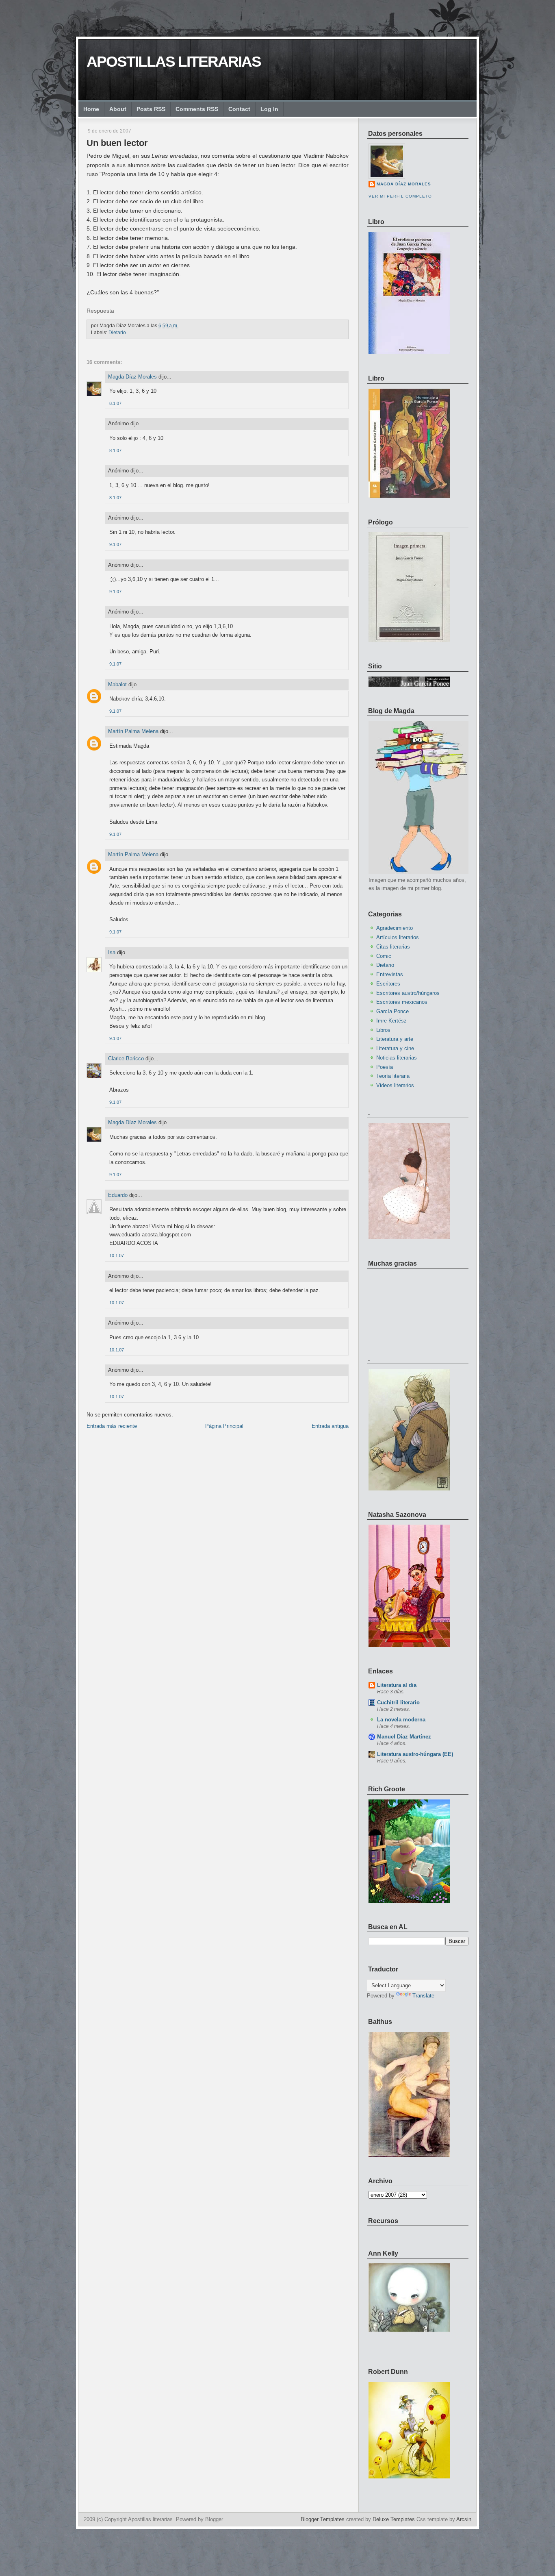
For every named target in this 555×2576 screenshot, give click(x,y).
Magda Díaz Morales (132, 377)
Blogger (214, 2519)
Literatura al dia (397, 1685)
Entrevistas (390, 974)
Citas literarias (393, 947)
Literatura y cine (395, 1048)
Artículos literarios (398, 937)
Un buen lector (117, 143)
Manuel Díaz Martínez (404, 1737)
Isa (112, 952)
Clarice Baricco (126, 1058)
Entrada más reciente (112, 1426)
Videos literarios (395, 1085)
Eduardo (118, 1195)
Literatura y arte (395, 1039)
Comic (384, 956)
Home (91, 109)
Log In (269, 109)
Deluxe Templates (394, 2519)
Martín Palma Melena (133, 731)
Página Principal (224, 1426)
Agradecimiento (395, 928)
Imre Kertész (391, 1021)
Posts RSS (151, 109)
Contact (239, 109)
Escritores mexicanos (402, 1002)
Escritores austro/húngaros (408, 993)
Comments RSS (197, 109)
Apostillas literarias (174, 62)
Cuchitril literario (398, 1702)
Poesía (385, 1067)
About (118, 109)
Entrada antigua (330, 1426)
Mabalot (117, 684)
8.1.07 (115, 403)
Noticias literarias (397, 1058)
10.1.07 (117, 1255)
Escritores (388, 984)
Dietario (117, 333)
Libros (383, 1030)
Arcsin (464, 2519)
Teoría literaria (393, 1076)
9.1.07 (115, 544)
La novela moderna (401, 1720)
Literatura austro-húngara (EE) (415, 1754)
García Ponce (392, 1011)
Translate (423, 1996)
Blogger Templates (323, 2519)
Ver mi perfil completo (400, 196)
